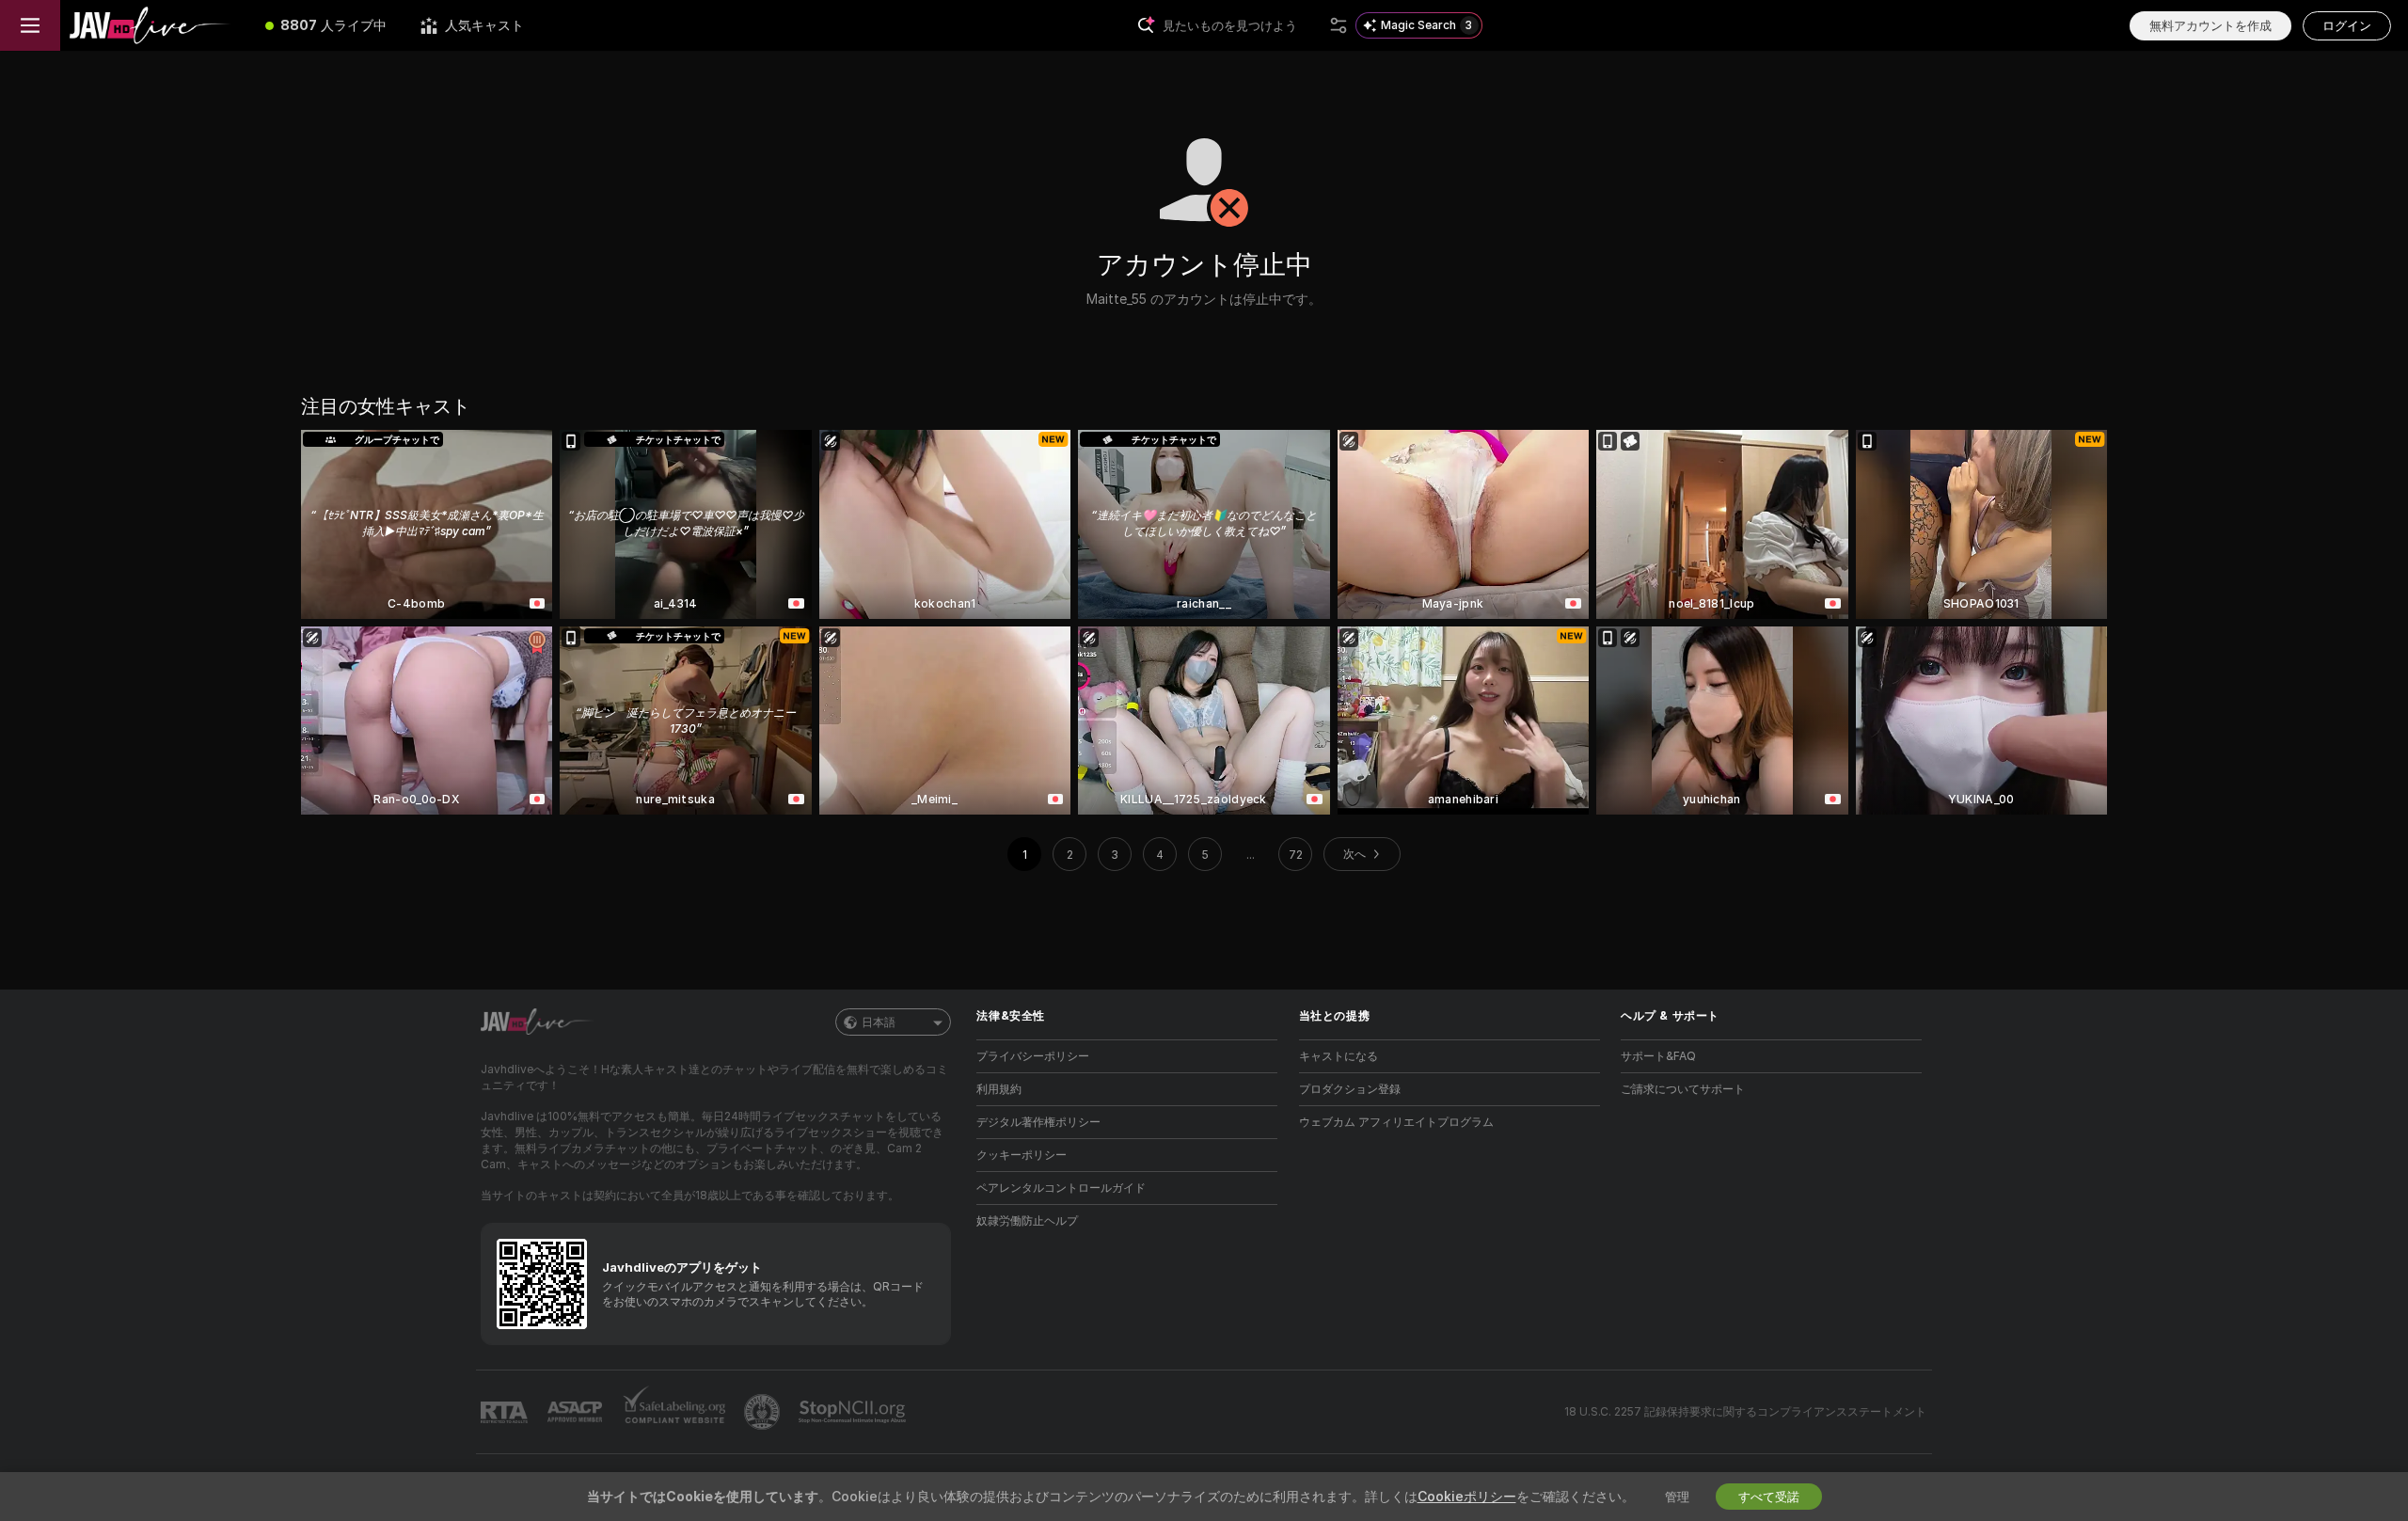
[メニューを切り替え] (30, 25)
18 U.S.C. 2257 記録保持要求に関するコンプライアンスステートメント (1745, 1411)
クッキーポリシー (1022, 1155)
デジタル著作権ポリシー (1038, 1122)
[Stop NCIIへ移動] (854, 1412)
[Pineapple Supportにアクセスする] (764, 1412)
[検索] (1339, 25)
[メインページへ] (154, 25)
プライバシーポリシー (1033, 1056)
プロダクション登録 (1350, 1089)
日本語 (879, 1022)
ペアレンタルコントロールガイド (1061, 1188)
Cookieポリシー (1467, 1496)
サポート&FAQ (1658, 1056)
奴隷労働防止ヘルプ (1027, 1220)
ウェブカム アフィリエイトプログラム (1396, 1122)
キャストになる (1339, 1056)
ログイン (2347, 25)
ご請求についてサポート (1683, 1089)
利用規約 (999, 1089)
